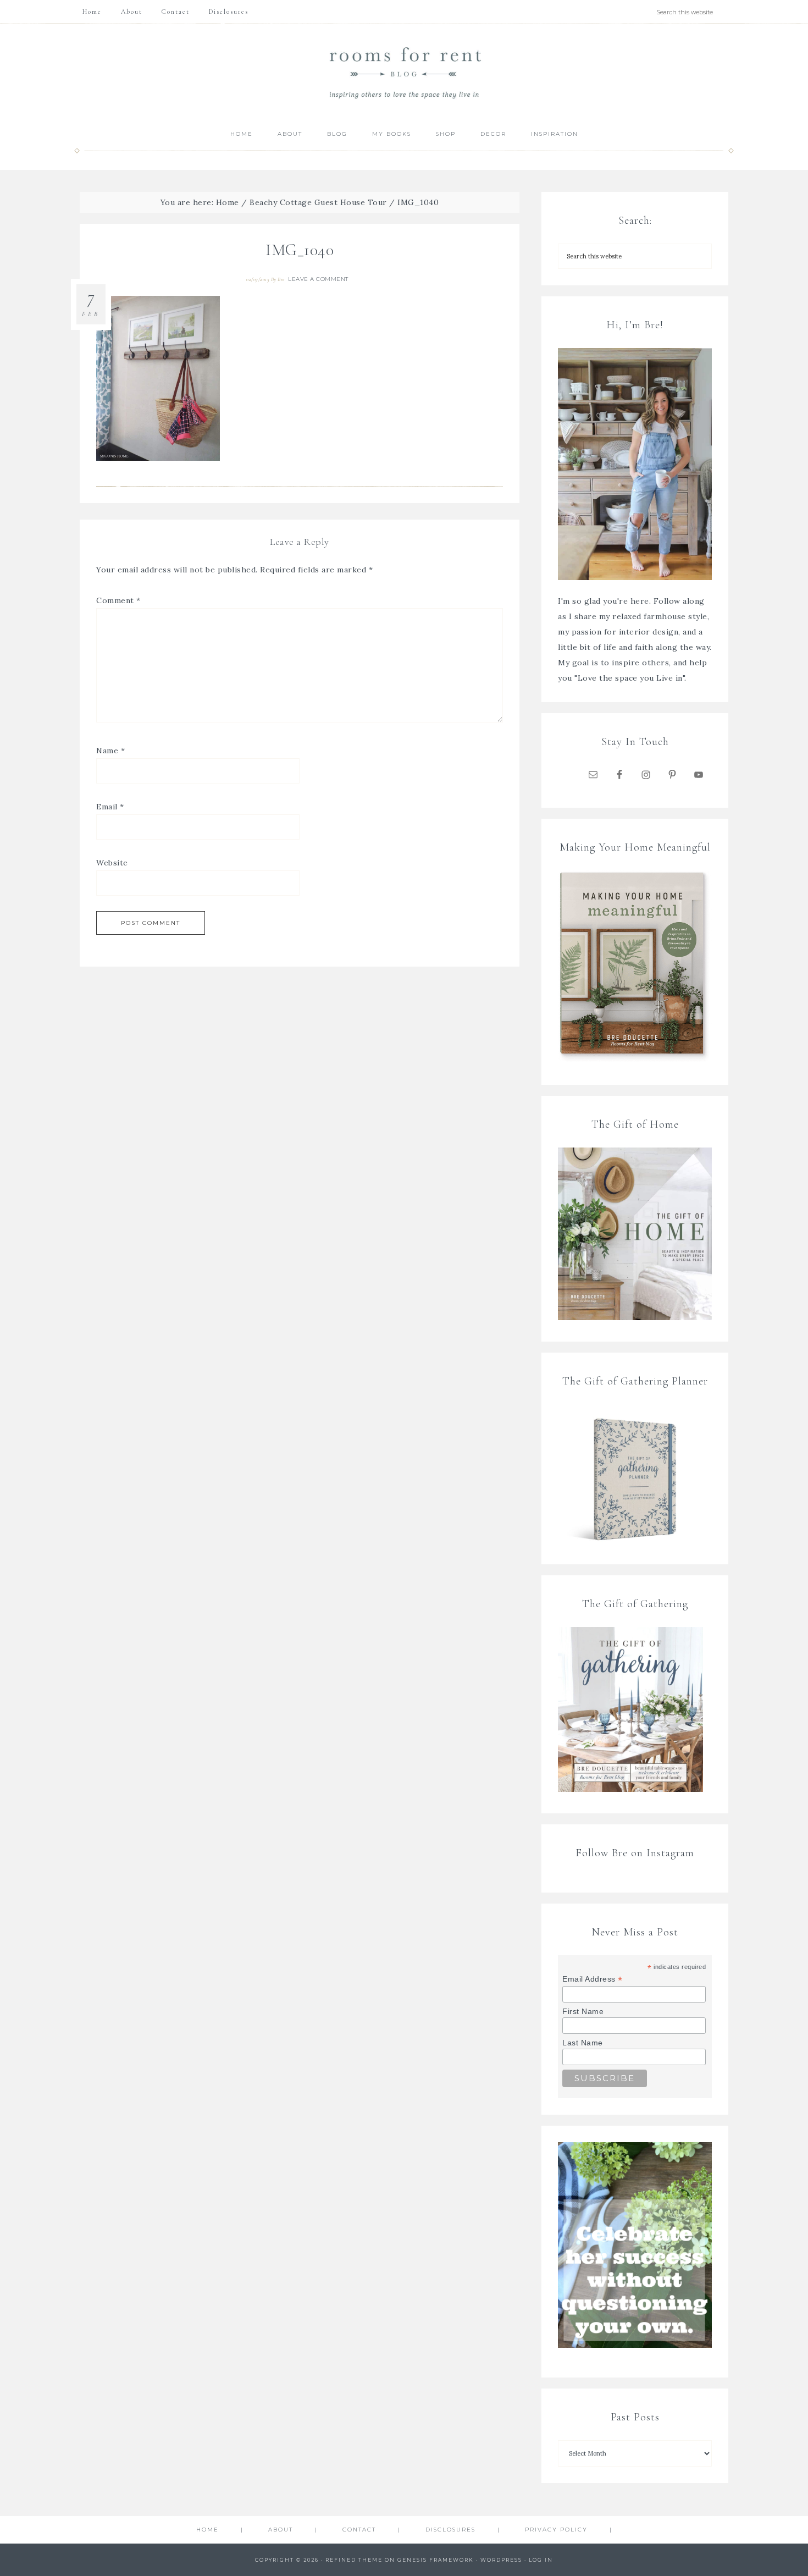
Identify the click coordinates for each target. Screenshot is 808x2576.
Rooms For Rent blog (404, 72)
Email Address (593, 1979)
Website (112, 863)
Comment (118, 600)
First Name (583, 2011)
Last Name (583, 2043)
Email (110, 807)
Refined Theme (354, 2560)
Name (110, 751)
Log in (541, 2560)
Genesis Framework (436, 2560)
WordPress (501, 2560)
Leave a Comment (318, 279)
